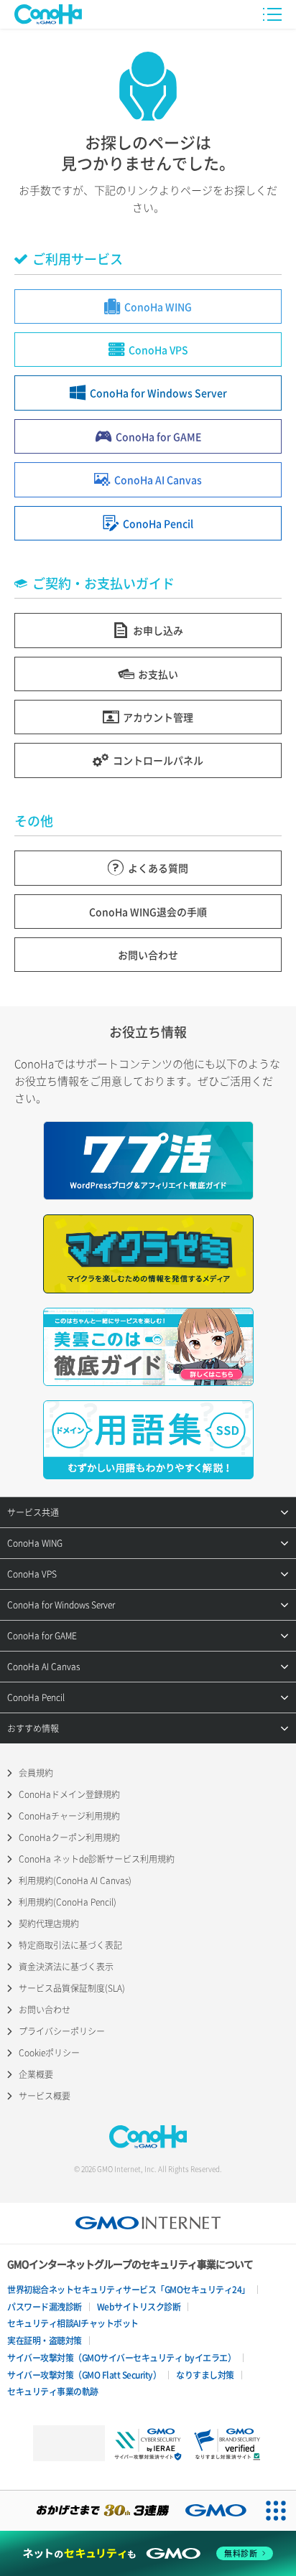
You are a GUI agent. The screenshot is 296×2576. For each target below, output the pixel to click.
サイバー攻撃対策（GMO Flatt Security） (84, 2375)
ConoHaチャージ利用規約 (69, 1816)
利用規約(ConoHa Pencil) (68, 1902)
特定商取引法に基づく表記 (70, 1945)
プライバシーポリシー (62, 2031)
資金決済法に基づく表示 (66, 1967)
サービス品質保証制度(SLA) (72, 1988)
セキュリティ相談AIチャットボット (73, 2323)
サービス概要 (45, 2096)
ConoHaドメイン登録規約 (69, 1794)
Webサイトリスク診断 (139, 2307)
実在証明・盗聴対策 (45, 2341)
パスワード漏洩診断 (45, 2307)
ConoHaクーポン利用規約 (69, 1837)
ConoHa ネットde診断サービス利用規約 (97, 1859)
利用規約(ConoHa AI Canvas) (75, 1881)
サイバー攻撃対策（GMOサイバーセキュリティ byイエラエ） (121, 2358)
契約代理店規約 (49, 1924)
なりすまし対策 (205, 2375)
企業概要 (36, 2074)
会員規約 (36, 1773)
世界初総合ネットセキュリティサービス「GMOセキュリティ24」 (129, 2290)
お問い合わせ (45, 2010)
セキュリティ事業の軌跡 (53, 2392)
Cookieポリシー (49, 2053)
